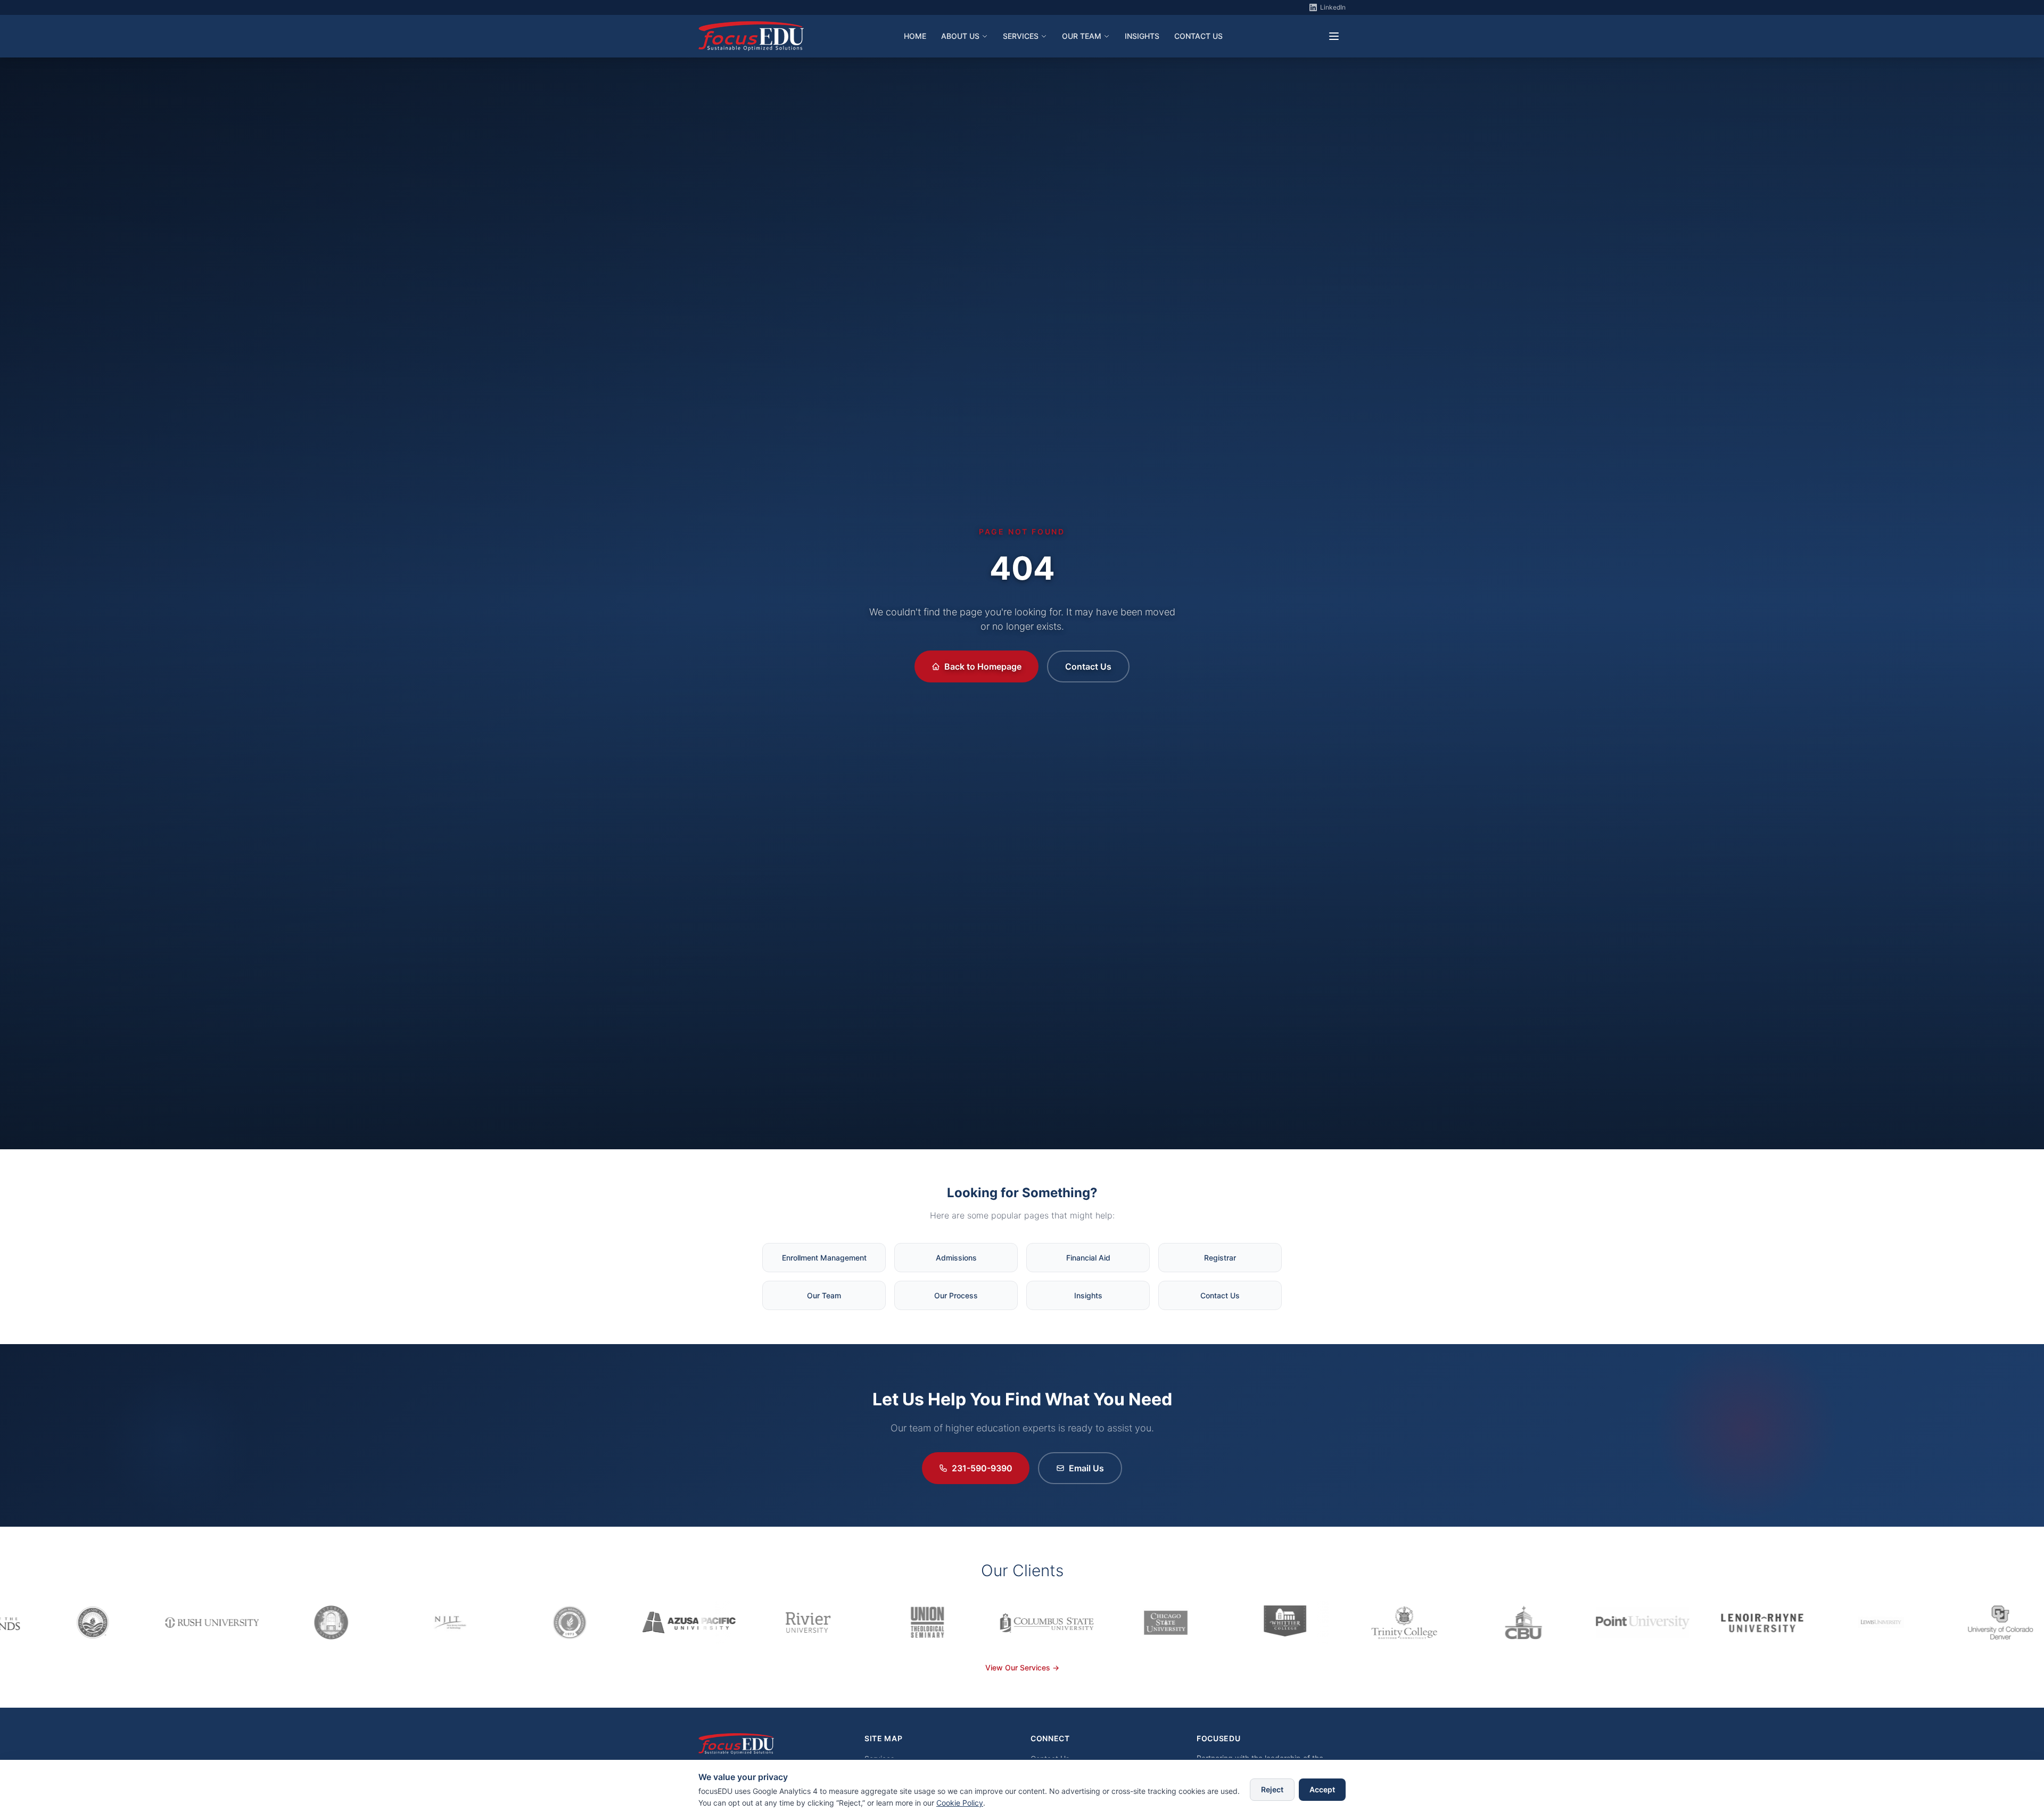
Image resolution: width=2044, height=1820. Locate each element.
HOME (915, 36)
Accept (1322, 1789)
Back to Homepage (983, 666)
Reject (1272, 1789)
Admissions (956, 1258)
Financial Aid (1088, 1258)
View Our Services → (1022, 1667)
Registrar (1220, 1258)
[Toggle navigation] (1334, 36)
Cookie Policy (960, 1803)
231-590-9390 (982, 1468)
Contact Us (1088, 666)
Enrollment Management (824, 1258)
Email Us (1086, 1468)
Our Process (956, 1295)
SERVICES (1021, 36)
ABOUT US (960, 36)
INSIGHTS (1142, 36)
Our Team (824, 1295)
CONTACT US (1198, 36)
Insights (1088, 1295)
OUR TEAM (1082, 36)
